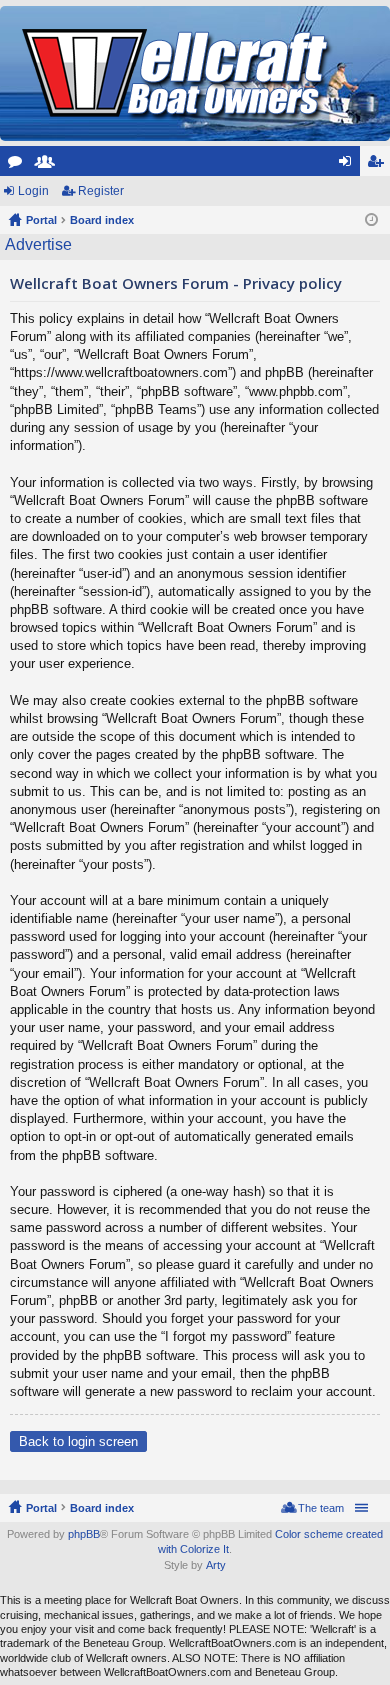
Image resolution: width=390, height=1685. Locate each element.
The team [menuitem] (321, 1508)
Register (101, 191)
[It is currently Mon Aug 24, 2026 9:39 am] (371, 220)
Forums (19, 165)
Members (49, 165)
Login (33, 191)
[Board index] (178, 73)
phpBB (84, 1534)
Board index (102, 1508)
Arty (216, 1565)
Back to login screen (78, 1441)
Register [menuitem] (379, 165)
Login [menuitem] (349, 165)
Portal (41, 220)
